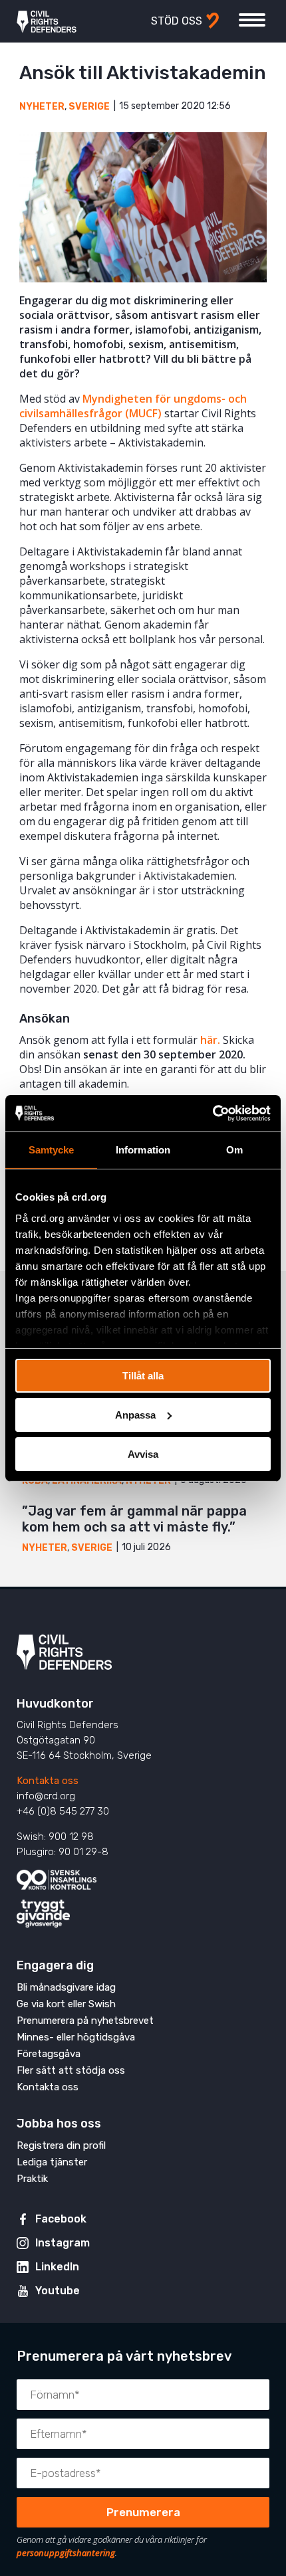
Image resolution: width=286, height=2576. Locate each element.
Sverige (89, 107)
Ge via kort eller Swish (66, 2004)
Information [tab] (143, 1150)
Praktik (32, 2179)
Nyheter (42, 107)
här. (210, 1040)
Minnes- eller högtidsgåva (76, 2037)
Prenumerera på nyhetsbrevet (85, 2021)
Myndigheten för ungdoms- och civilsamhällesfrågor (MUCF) (133, 406)
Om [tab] (234, 1150)
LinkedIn (57, 2267)
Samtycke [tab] (52, 1150)
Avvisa (143, 1453)
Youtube (58, 2291)
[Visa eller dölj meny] (252, 20)
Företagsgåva (49, 2054)
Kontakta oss (48, 1781)
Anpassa (135, 1415)
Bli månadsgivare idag (66, 1987)
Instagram (63, 2243)
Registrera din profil (61, 2145)
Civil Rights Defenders (47, 21)
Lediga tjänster (52, 2162)
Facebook (61, 2219)
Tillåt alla (143, 1376)
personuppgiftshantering (66, 2553)
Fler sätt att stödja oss (71, 2070)
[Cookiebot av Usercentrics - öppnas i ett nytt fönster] (213, 1113)
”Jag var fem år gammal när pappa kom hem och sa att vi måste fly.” (134, 1519)
